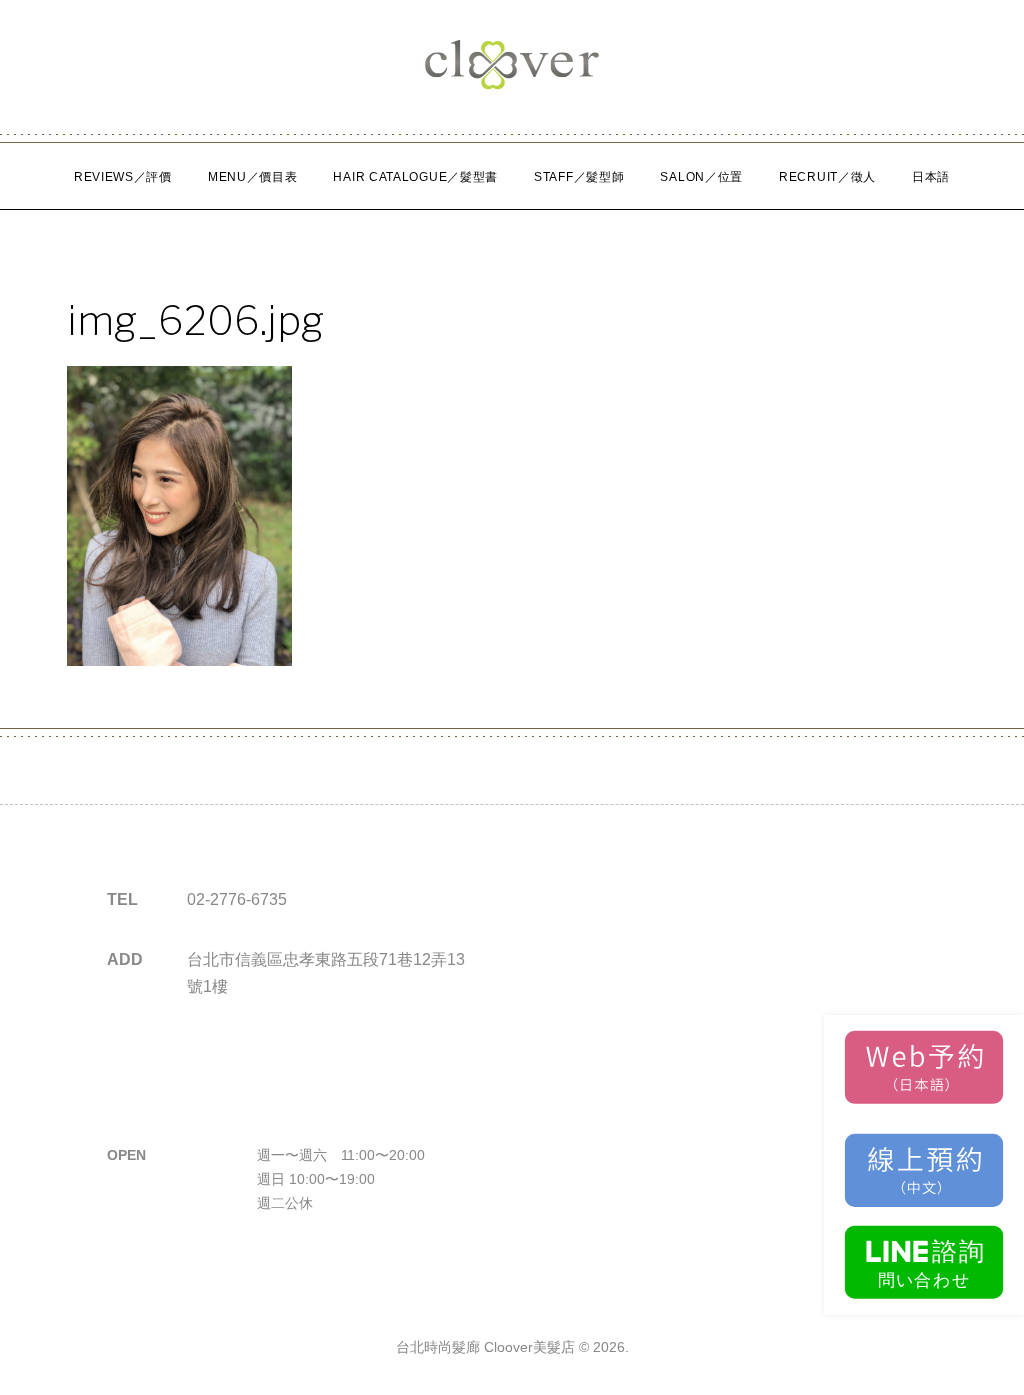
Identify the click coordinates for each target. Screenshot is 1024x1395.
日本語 (931, 177)
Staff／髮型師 (579, 177)
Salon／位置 (701, 177)
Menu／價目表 (253, 177)
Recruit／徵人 (827, 177)
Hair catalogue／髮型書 (415, 177)
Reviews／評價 (123, 177)
